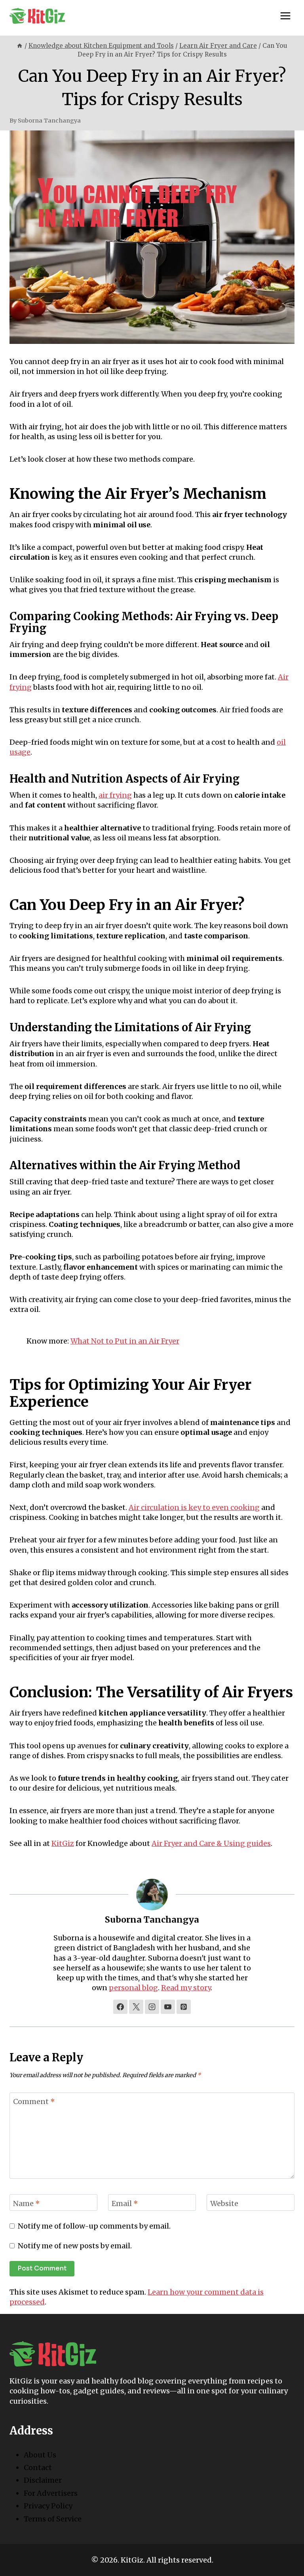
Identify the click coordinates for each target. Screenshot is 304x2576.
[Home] (20, 46)
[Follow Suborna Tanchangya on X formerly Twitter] (136, 2007)
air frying (115, 795)
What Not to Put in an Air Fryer (125, 1341)
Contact (38, 2467)
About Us (40, 2455)
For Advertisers (51, 2493)
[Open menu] (285, 16)
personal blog (133, 1988)
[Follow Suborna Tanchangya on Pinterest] (184, 2007)
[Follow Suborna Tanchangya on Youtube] (168, 2007)
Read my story (186, 1988)
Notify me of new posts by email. (75, 2246)
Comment (34, 2101)
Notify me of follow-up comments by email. (94, 2226)
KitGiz (63, 1843)
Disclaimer (43, 2480)
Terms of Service (53, 2519)
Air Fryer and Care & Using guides (211, 1843)
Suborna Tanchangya (49, 121)
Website (224, 2203)
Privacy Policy (48, 2506)
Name (27, 2203)
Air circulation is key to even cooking (194, 1507)
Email (125, 2203)
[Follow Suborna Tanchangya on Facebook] (120, 2007)
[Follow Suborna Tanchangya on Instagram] (152, 2007)
